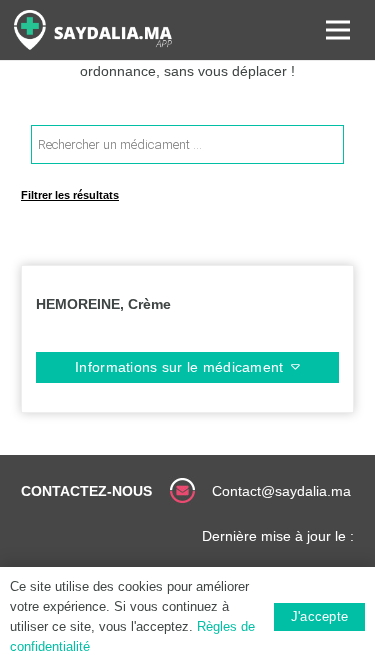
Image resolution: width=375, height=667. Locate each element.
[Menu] (338, 30)
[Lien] (93, 30)
